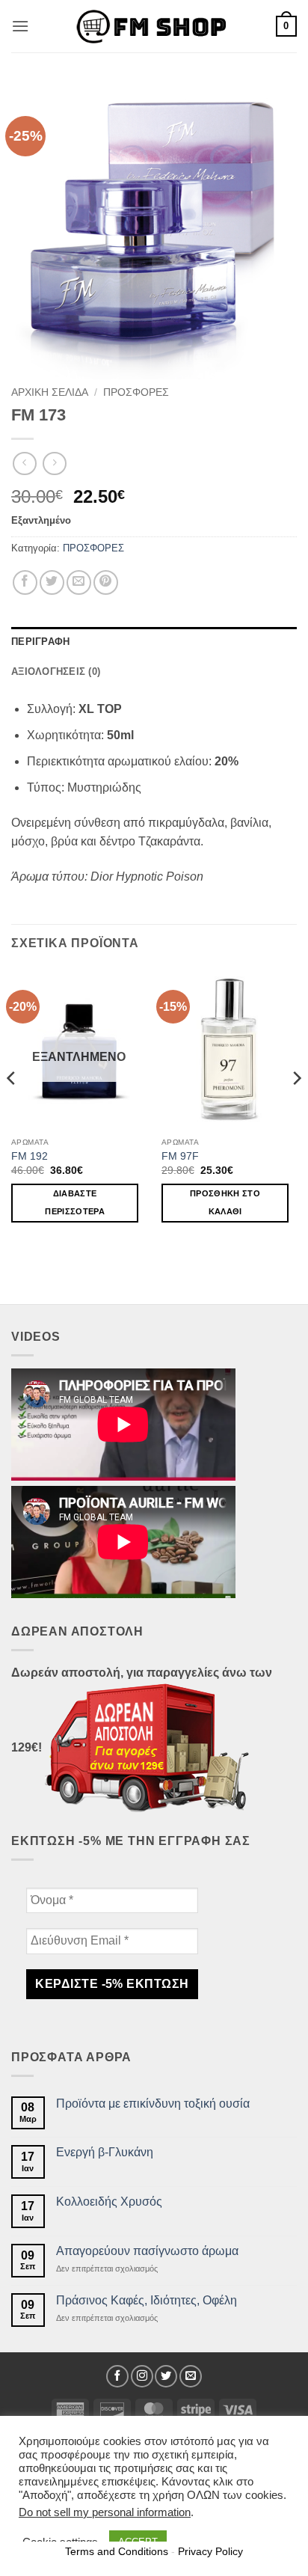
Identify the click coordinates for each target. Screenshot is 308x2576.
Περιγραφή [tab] (40, 642)
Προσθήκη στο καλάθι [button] (225, 1202)
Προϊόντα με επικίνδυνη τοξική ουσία (153, 2104)
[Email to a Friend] (79, 582)
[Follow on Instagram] (142, 2376)
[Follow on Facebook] (117, 2376)
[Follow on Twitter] (166, 2376)
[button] (20, 26)
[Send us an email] (191, 2376)
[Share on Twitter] (52, 582)
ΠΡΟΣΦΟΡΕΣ (136, 392)
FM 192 (30, 1156)
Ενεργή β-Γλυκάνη (105, 2152)
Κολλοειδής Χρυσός (109, 2202)
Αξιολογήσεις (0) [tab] (56, 671)
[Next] (296, 1108)
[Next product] (24, 464)
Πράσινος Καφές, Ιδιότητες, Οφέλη (147, 2300)
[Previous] (12, 1108)
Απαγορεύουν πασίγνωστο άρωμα (147, 2251)
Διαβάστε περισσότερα (75, 1202)
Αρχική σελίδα (50, 392)
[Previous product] (54, 464)
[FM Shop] (154, 27)
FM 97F (180, 1156)
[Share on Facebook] (25, 582)
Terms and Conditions (117, 2551)
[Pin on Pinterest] (106, 582)
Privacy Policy (210, 2551)
